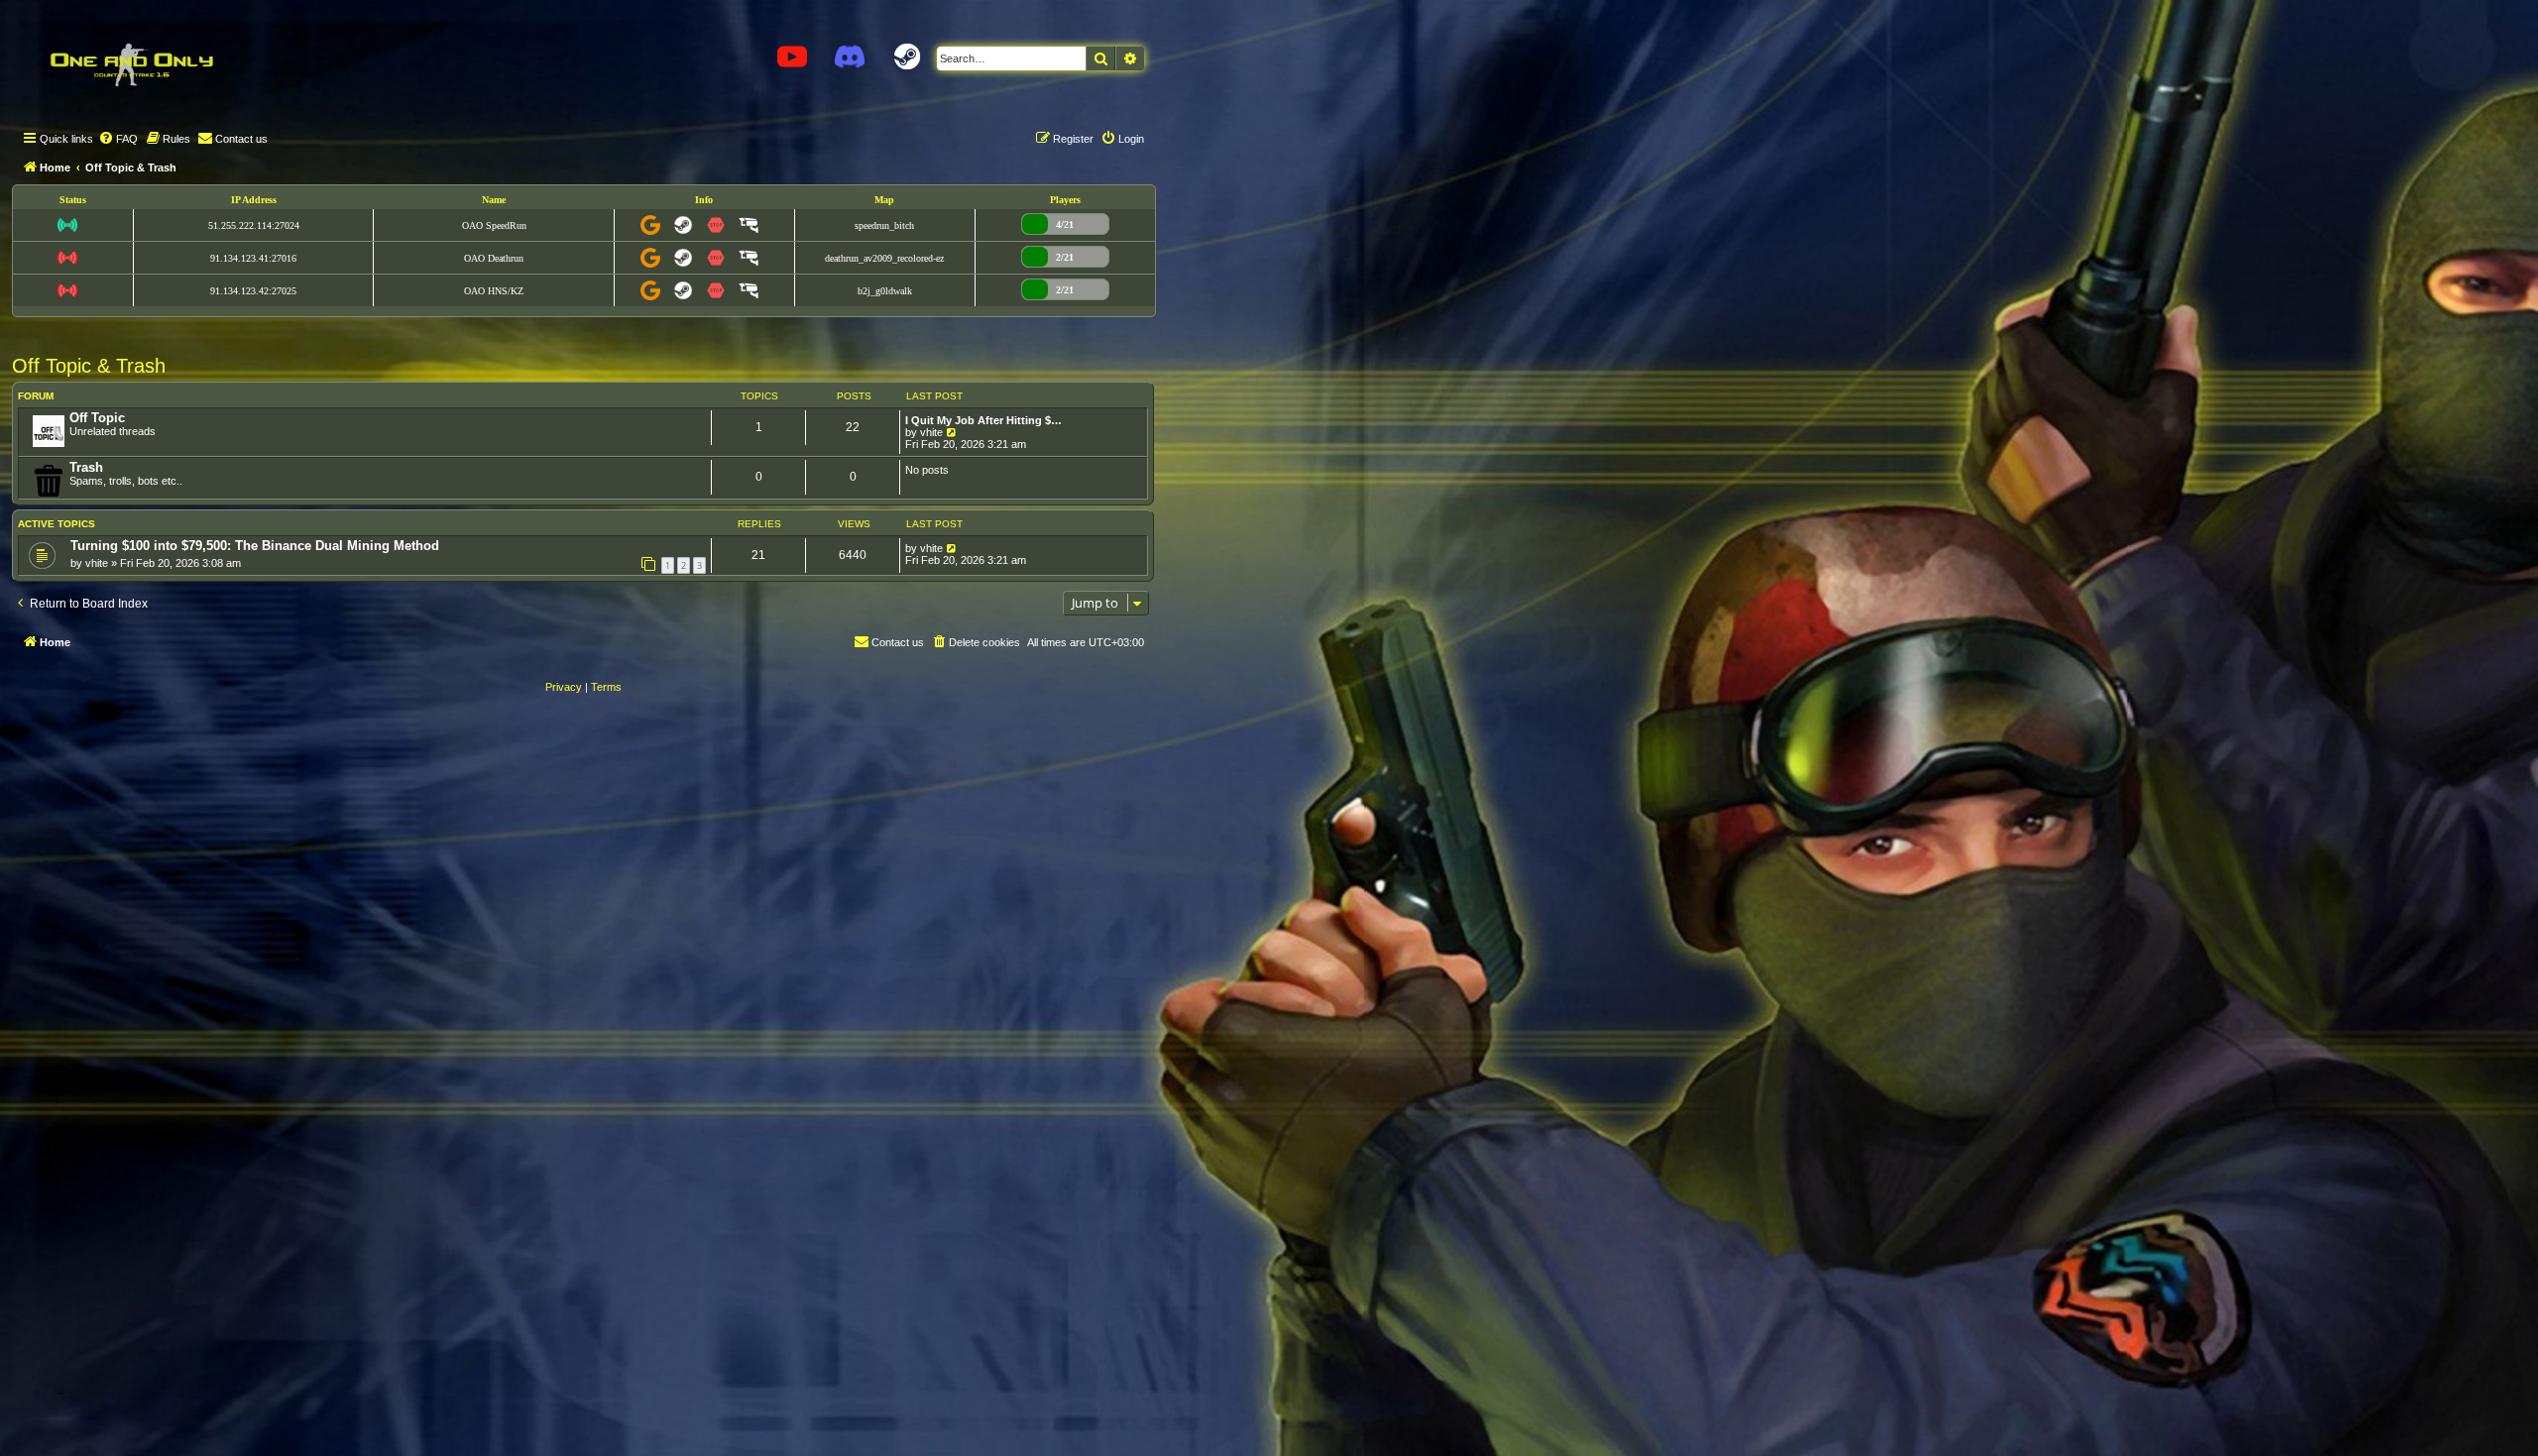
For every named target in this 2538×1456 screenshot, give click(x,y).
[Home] (131, 64)
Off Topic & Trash (89, 366)
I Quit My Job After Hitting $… (983, 420)
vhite (931, 432)
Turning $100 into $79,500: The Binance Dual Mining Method (255, 546)
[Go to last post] (952, 548)
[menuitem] (118, 139)
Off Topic (97, 418)
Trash (86, 467)
